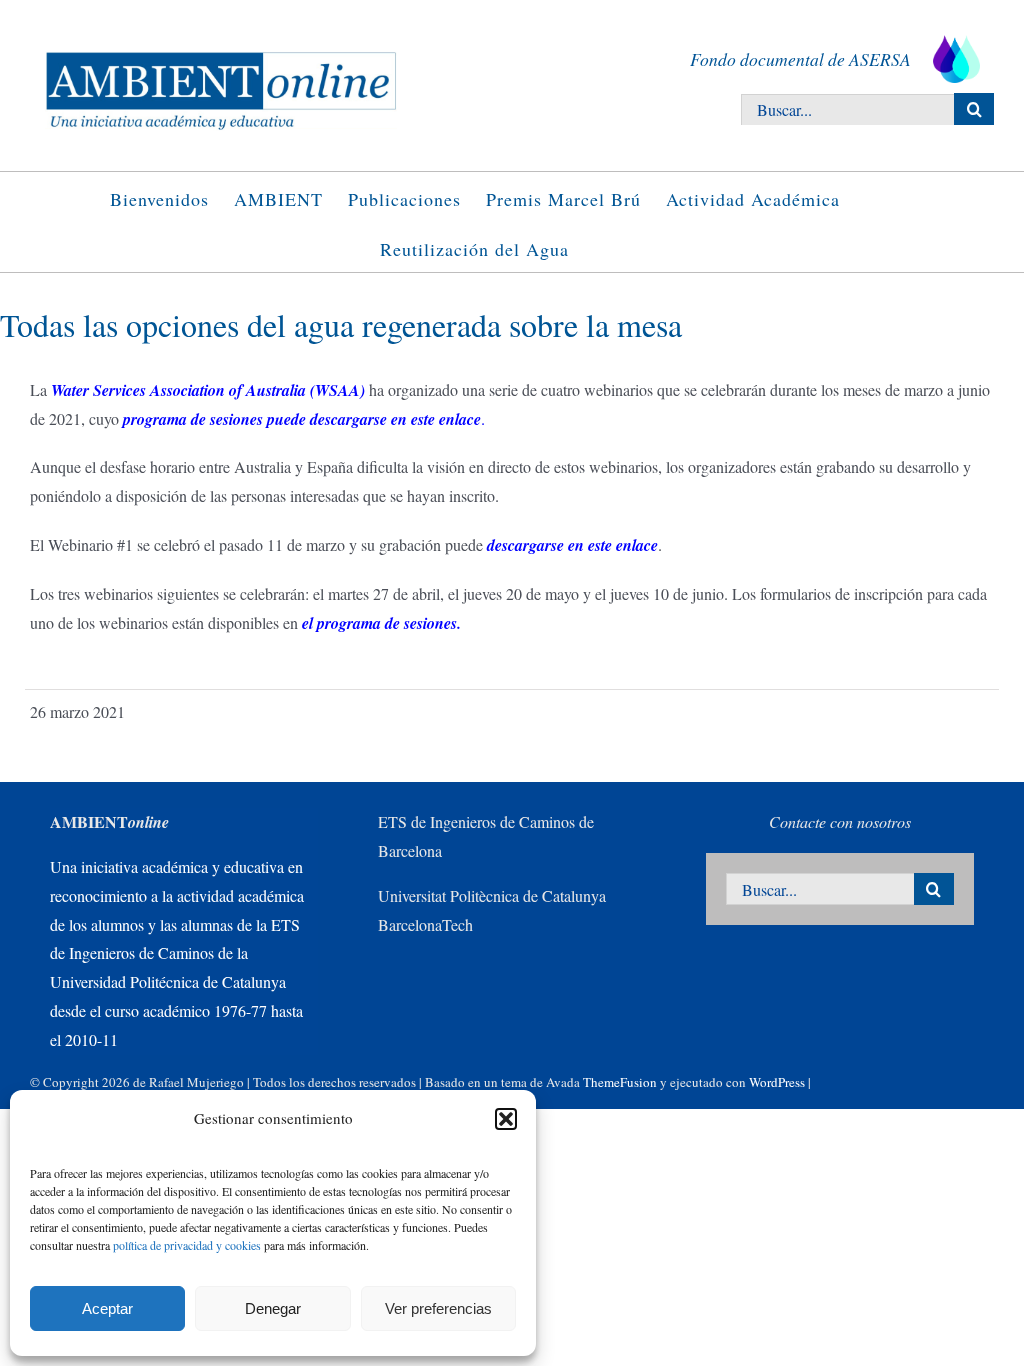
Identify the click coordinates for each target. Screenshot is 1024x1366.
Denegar (273, 1308)
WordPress (777, 1082)
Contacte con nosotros (840, 821)
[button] (506, 1119)
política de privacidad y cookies (187, 1245)
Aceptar (107, 1308)
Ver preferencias (438, 1308)
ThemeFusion (620, 1082)
